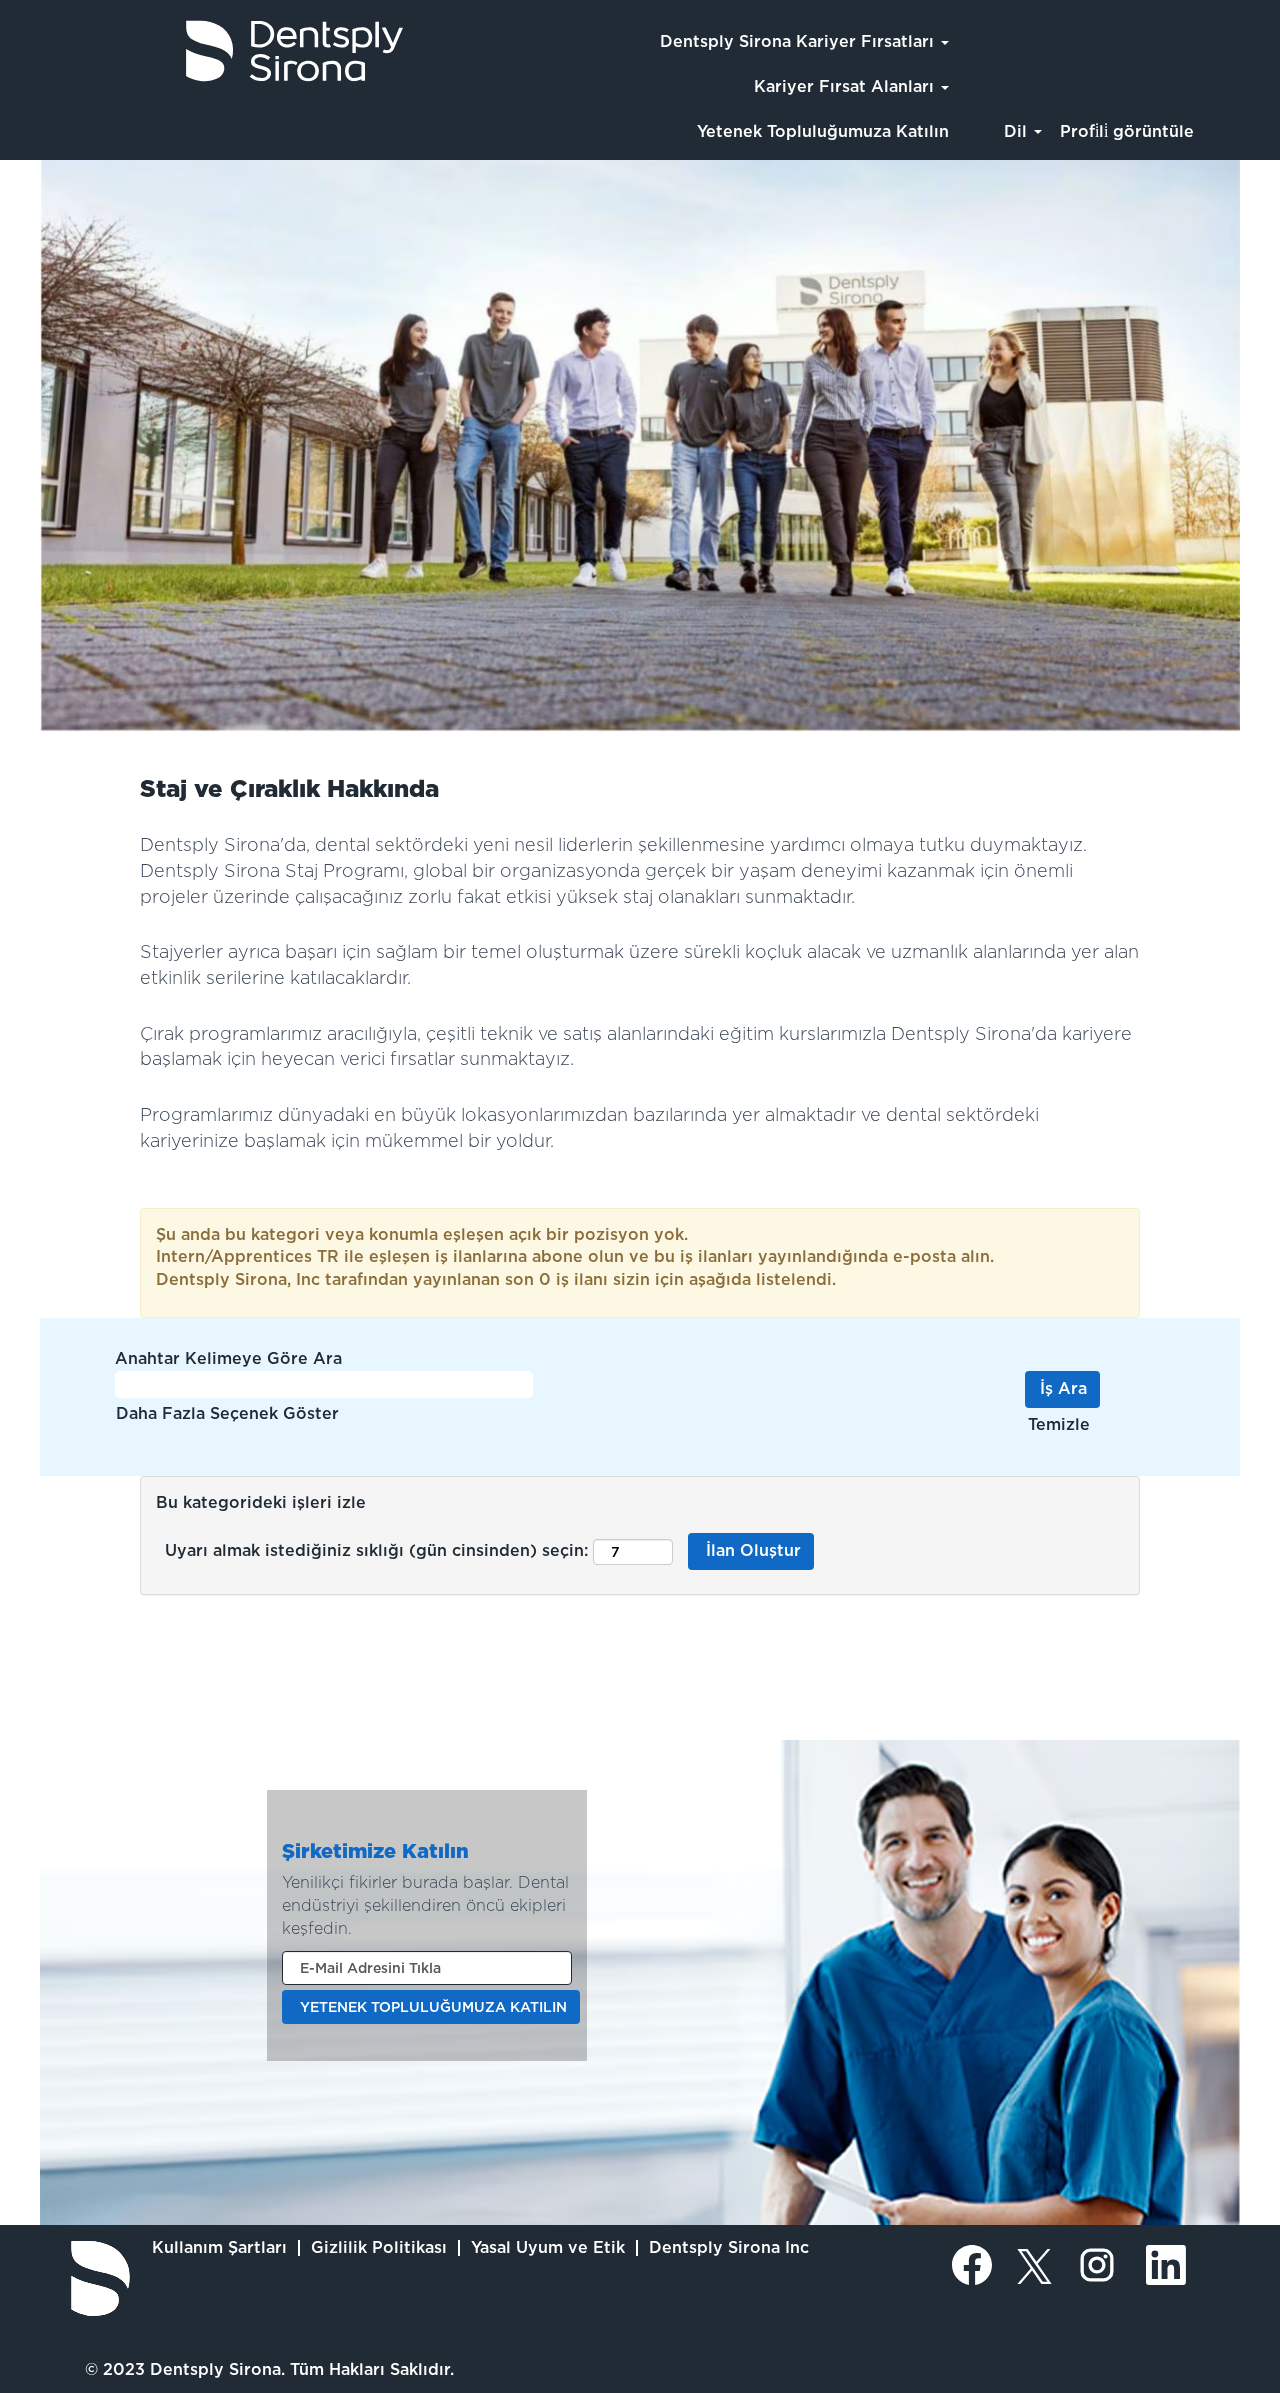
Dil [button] (1018, 131)
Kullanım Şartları (219, 2247)
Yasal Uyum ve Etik (548, 2247)
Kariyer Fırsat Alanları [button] (846, 86)
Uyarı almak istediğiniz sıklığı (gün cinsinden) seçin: (376, 1550)
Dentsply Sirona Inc (729, 2247)
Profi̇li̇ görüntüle (1127, 131)
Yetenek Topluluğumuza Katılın (823, 131)
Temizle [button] (1059, 1424)
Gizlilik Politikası (379, 2247)
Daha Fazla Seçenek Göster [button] (227, 1413)
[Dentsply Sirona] (211, 51)
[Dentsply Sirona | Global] (100, 2278)
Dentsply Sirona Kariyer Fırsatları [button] (799, 41)
